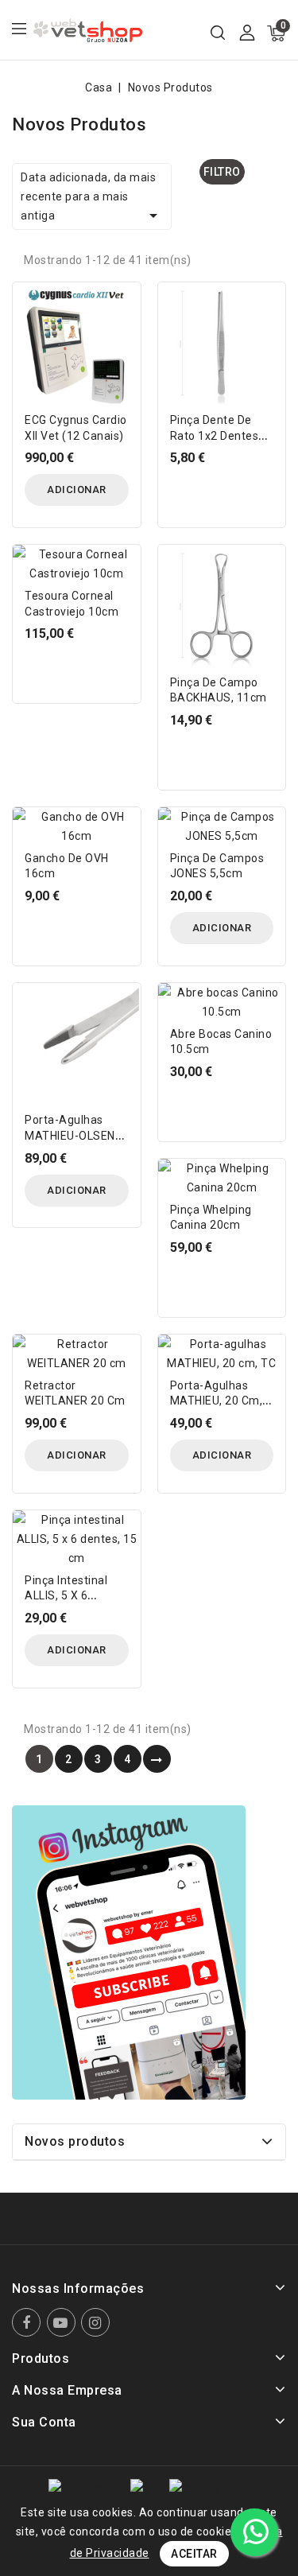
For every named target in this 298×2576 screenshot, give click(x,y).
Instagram (97, 2322)
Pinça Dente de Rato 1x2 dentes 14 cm (215, 436)
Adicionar (77, 490)
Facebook (28, 2322)
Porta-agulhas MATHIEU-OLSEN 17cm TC (70, 1136)
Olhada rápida (117, 304)
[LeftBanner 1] (129, 1952)
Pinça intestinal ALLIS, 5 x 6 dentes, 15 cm (66, 1596)
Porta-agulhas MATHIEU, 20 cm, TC (217, 1401)
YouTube (63, 2322)
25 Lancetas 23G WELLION (176, 2495)
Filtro (222, 172)
